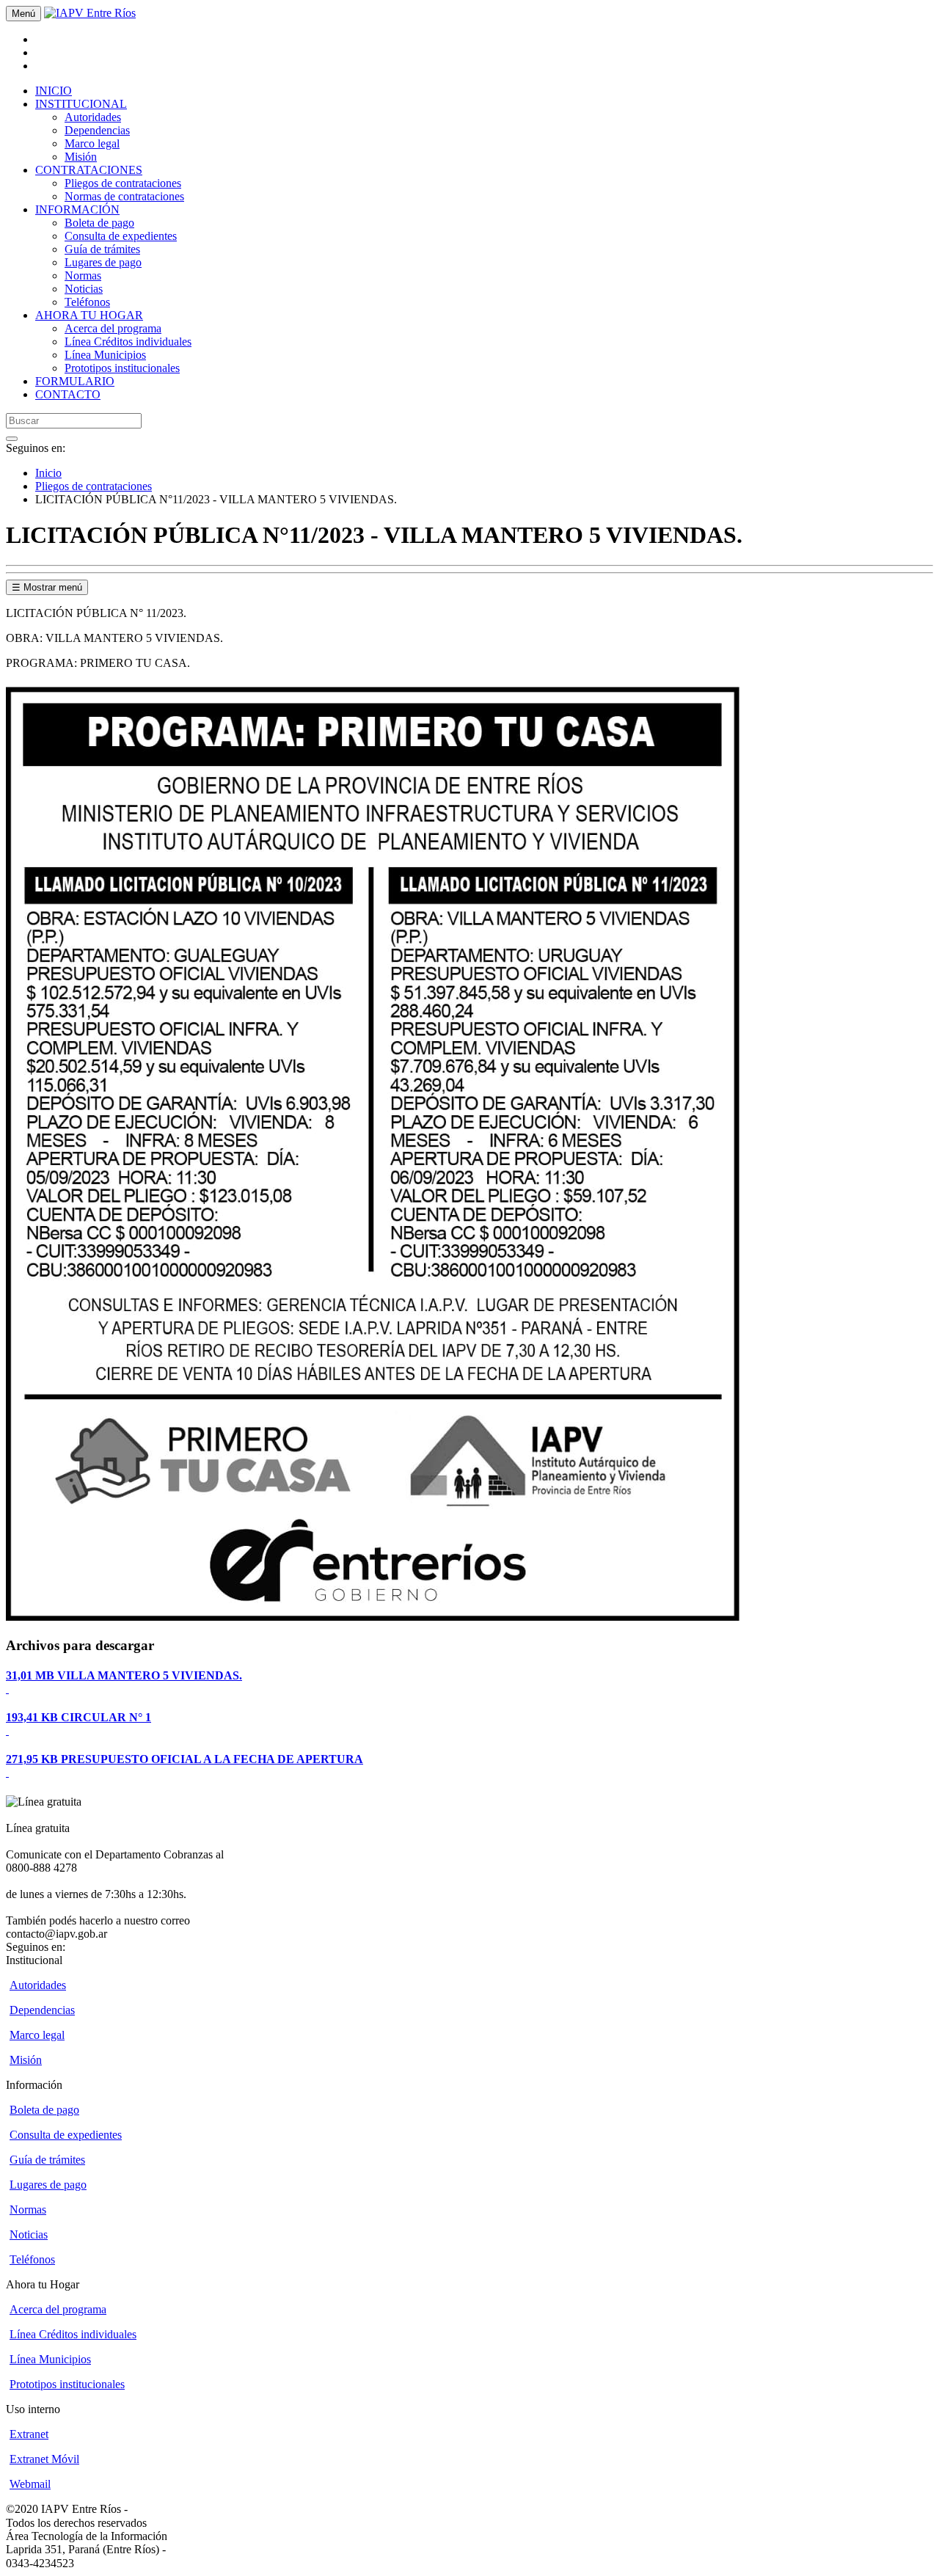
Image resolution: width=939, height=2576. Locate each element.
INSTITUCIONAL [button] (81, 104)
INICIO (54, 91)
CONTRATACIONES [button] (89, 170)
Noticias (84, 289)
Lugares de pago (103, 262)
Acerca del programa (113, 328)
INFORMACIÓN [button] (77, 209)
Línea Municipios (105, 355)
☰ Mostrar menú (47, 587)
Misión (81, 157)
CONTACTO (68, 394)
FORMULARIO (75, 381)
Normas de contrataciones (124, 196)
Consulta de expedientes (121, 236)
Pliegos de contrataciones (123, 183)
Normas (83, 276)
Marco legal (92, 143)
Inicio (48, 473)
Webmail (30, 2484)
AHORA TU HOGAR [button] (89, 315)
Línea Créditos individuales (128, 342)
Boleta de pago (99, 223)
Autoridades (93, 117)
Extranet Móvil (44, 2459)
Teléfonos (87, 302)
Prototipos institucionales (122, 368)
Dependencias (97, 130)
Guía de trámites (102, 249)
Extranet (29, 2434)
